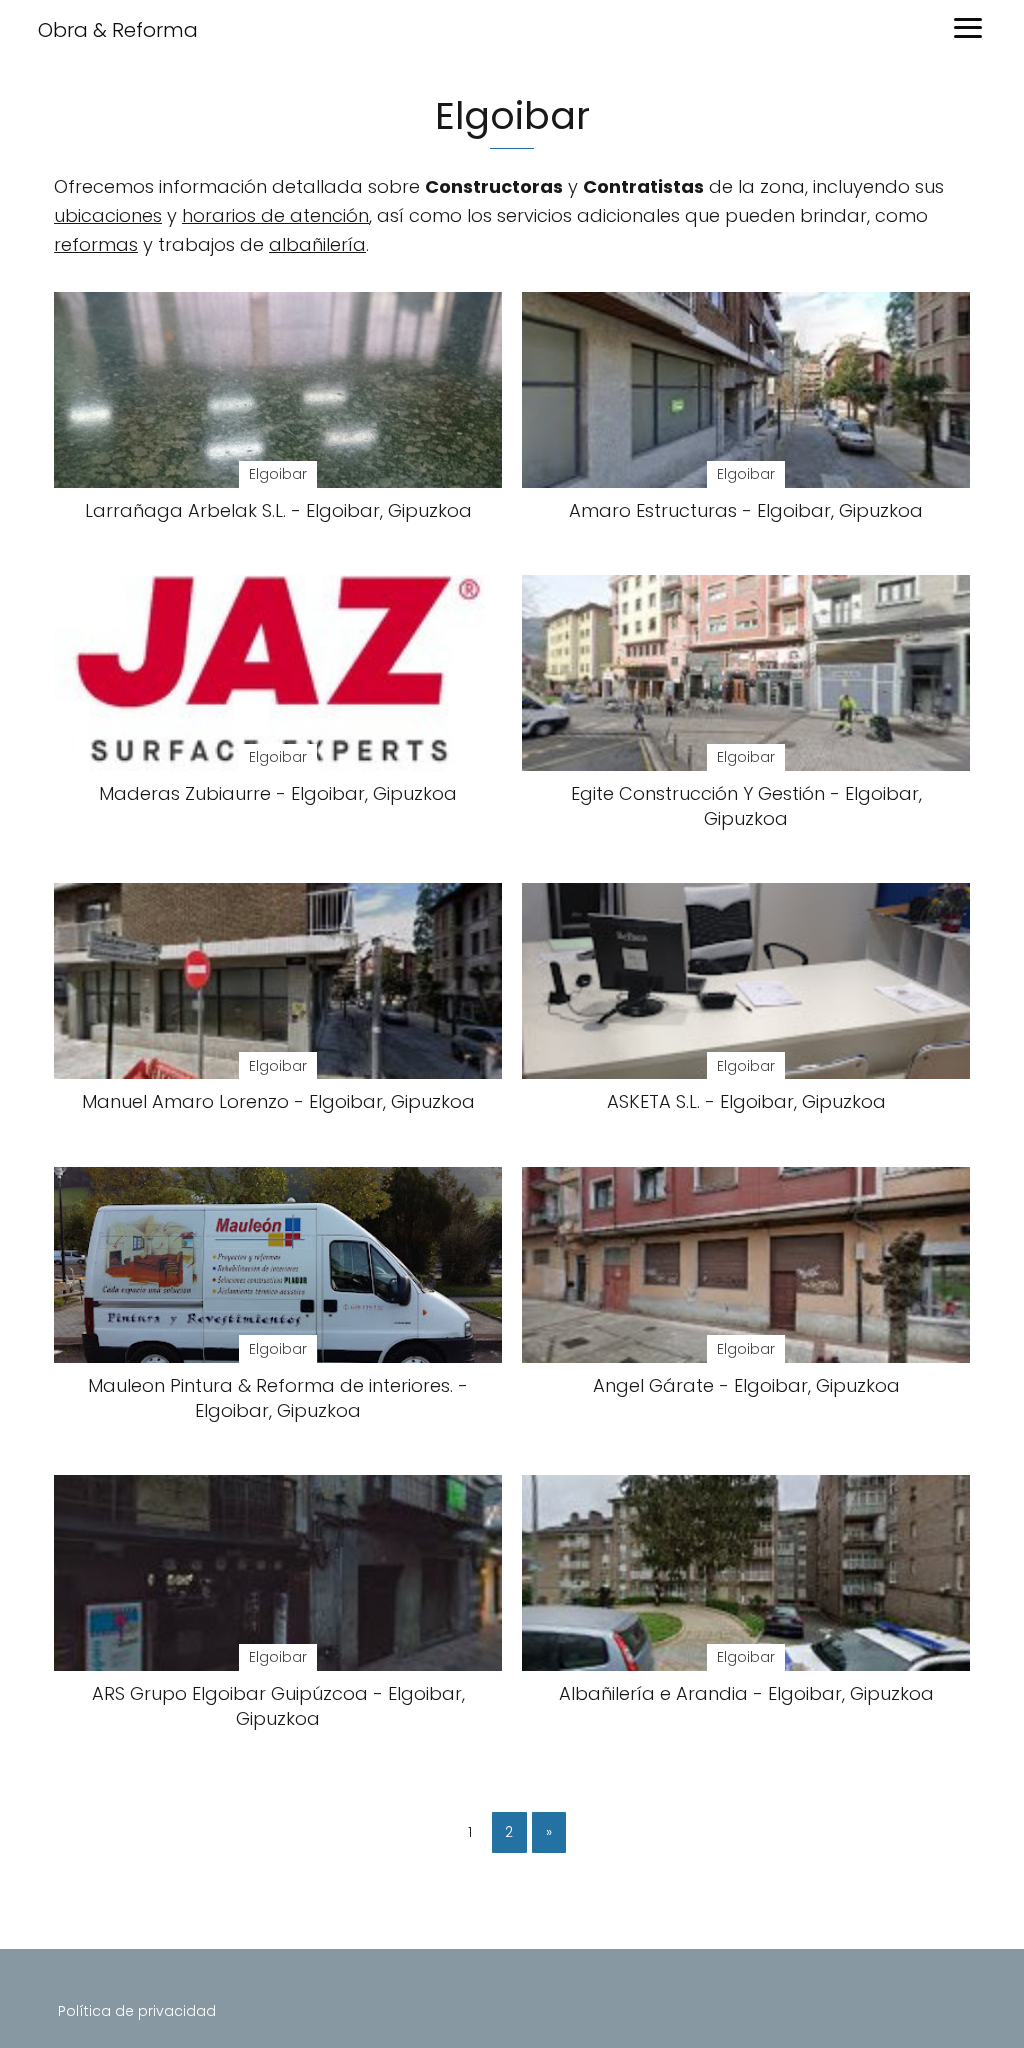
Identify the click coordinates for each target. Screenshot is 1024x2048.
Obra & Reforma (118, 30)
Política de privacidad (137, 2011)
